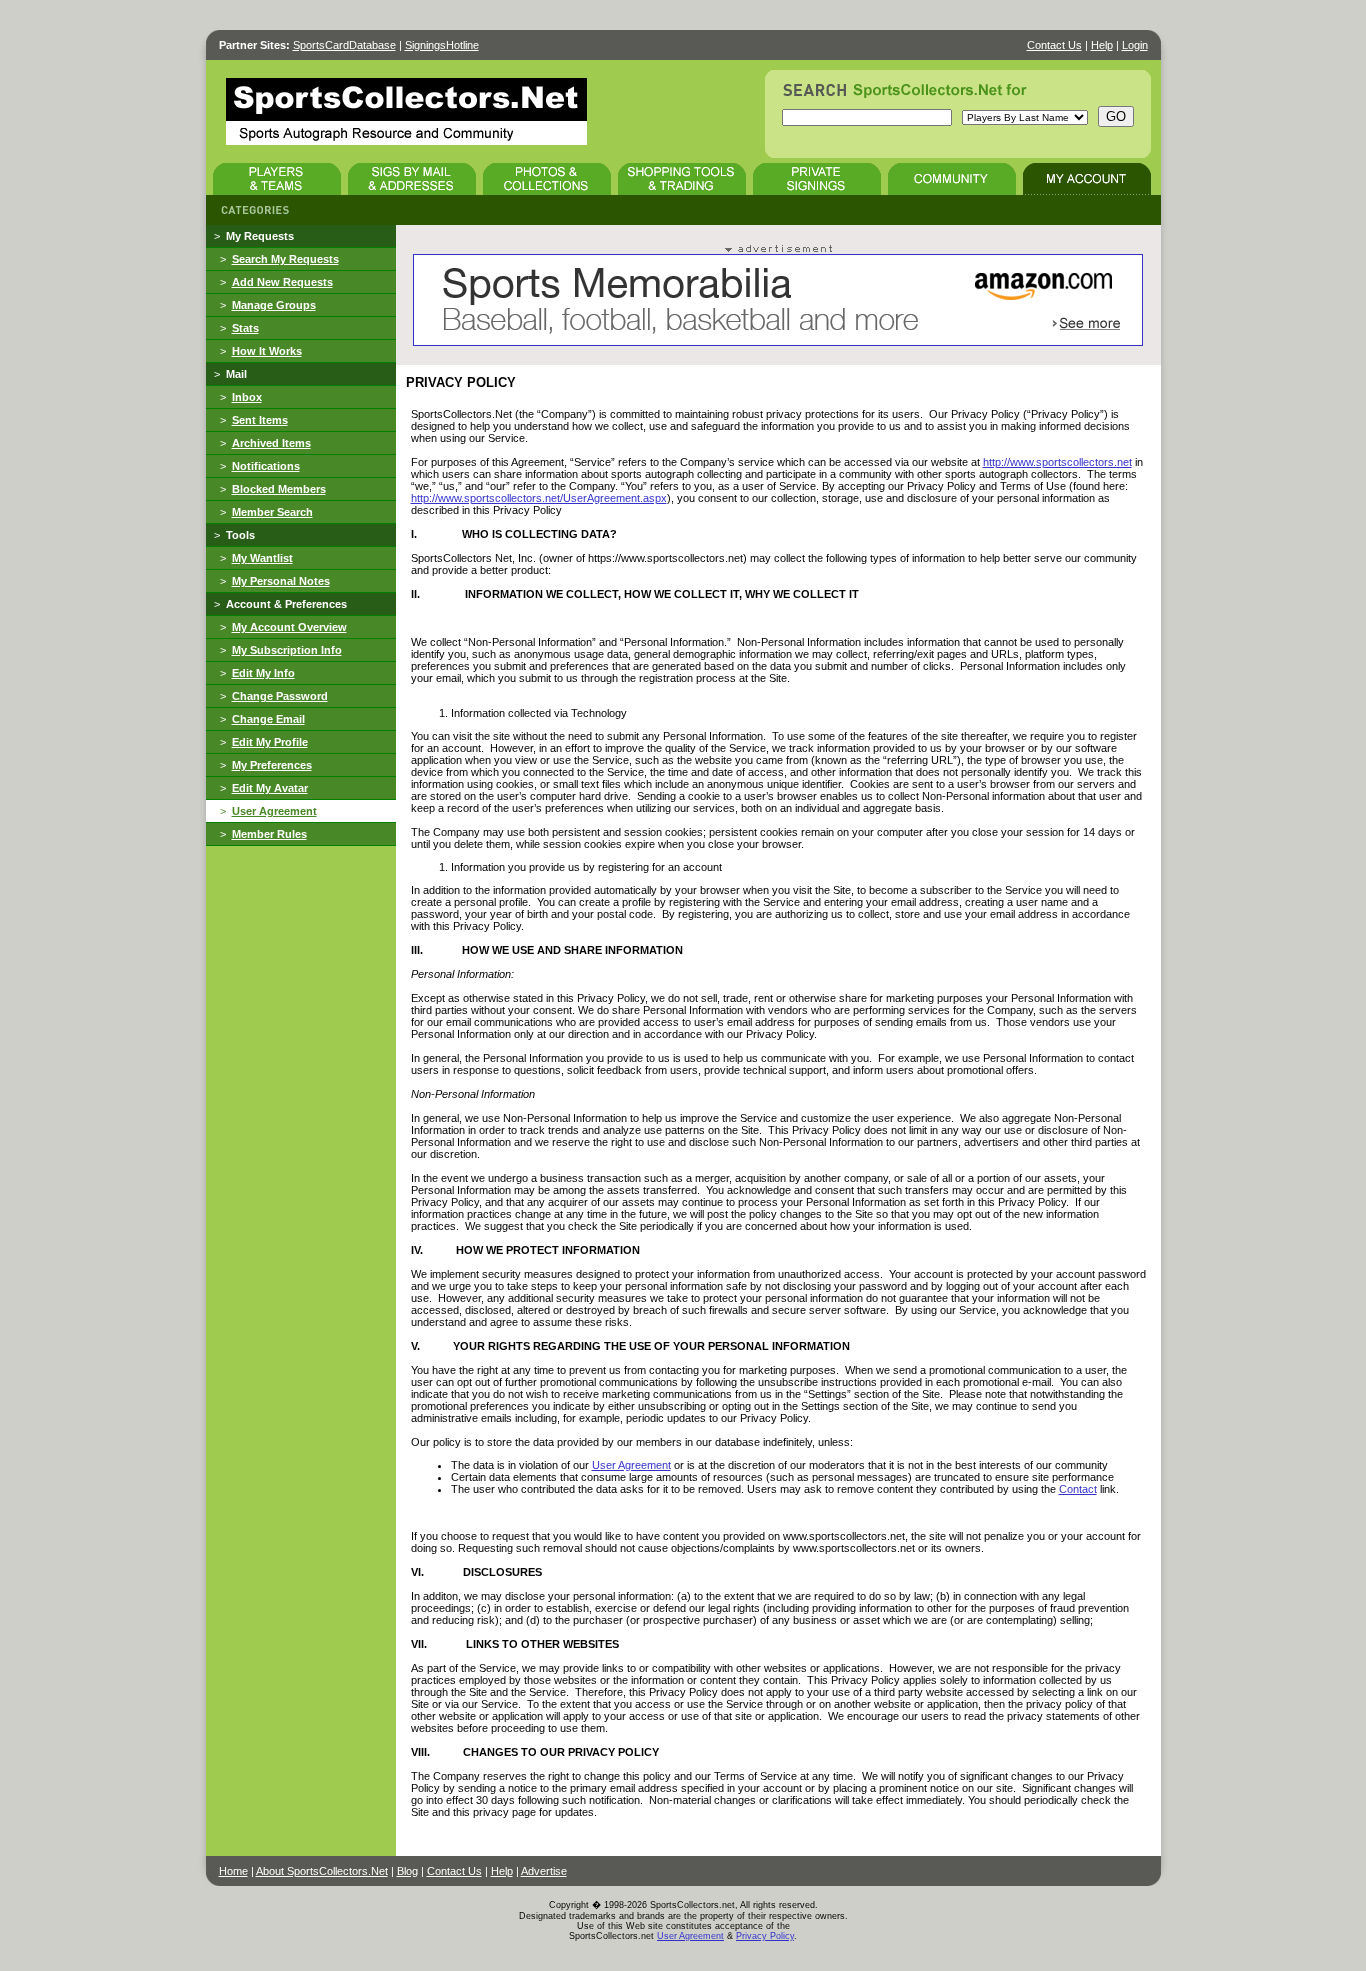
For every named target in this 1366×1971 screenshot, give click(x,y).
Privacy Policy (765, 1936)
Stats (245, 328)
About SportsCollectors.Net (322, 1871)
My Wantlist (262, 558)
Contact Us (1054, 45)
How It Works (267, 351)
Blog (407, 1871)
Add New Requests (282, 282)
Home (233, 1871)
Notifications (266, 466)
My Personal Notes (281, 581)
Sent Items (260, 420)
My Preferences (272, 765)
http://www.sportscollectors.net (1057, 462)
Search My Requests (285, 259)
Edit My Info (263, 673)
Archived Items (271, 443)
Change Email (268, 719)
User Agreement (274, 811)
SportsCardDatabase (344, 45)
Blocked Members (279, 489)
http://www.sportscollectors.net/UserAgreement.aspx (539, 498)
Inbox (247, 397)
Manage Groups (274, 305)
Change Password (280, 696)
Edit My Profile (270, 742)
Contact (1078, 1489)
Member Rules (269, 834)
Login (1135, 45)
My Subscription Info (287, 650)
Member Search (272, 512)
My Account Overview (289, 627)
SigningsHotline (442, 45)
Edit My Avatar (270, 788)
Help (1102, 45)
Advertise (544, 1871)
